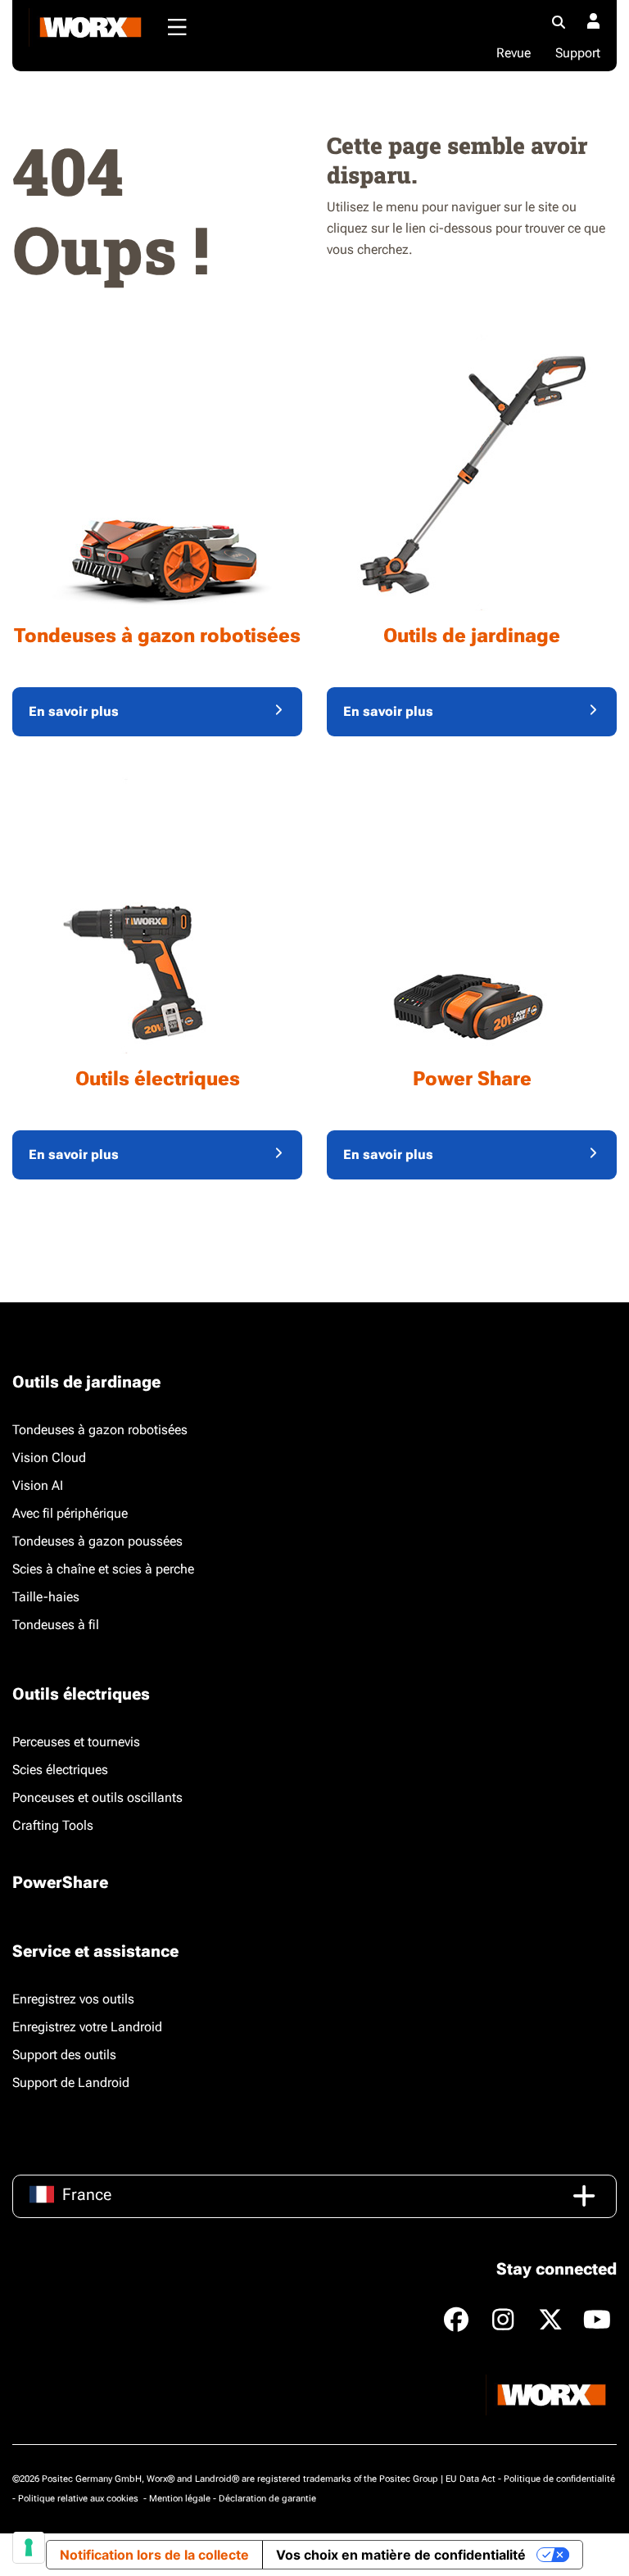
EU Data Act (471, 2479)
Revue (514, 53)
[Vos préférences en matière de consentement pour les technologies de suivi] (29, 2547)
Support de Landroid (71, 2083)
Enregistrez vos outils (73, 1999)
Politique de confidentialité (559, 2479)
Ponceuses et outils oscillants (97, 1797)
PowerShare (60, 1882)
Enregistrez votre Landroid (87, 2027)
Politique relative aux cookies (79, 2499)
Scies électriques (60, 1770)
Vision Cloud (49, 1458)
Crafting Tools (53, 1825)
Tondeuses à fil (56, 1625)
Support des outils (64, 2055)
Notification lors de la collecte (154, 2555)
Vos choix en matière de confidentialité (401, 2555)
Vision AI (38, 1485)
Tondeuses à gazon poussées (97, 1541)
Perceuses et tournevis (76, 1742)
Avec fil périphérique (70, 1513)
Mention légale (180, 2499)
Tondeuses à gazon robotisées (100, 1430)
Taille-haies (46, 1597)
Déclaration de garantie (267, 2499)
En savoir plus (74, 711)
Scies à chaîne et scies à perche (103, 1569)
